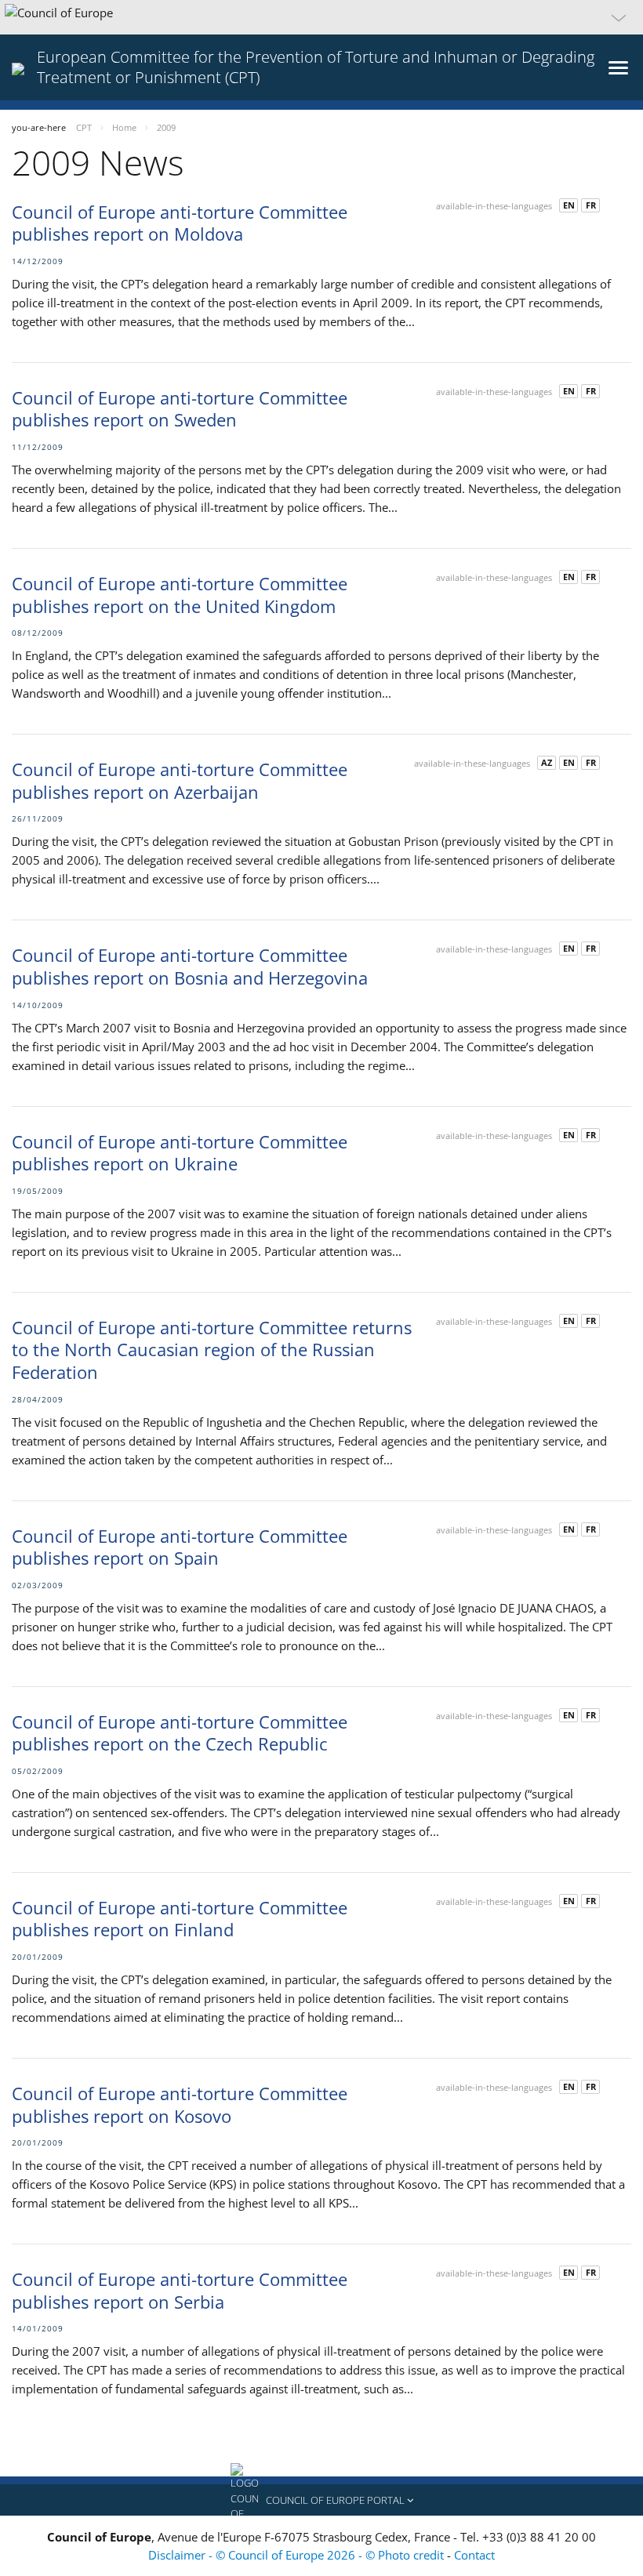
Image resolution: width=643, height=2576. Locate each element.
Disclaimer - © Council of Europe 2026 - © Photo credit (298, 2555)
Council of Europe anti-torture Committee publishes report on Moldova (180, 223)
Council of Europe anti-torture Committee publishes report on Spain (180, 1547)
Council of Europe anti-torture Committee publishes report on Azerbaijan (180, 780)
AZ (547, 762)
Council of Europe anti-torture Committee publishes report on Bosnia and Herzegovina (190, 966)
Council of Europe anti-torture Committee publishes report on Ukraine (180, 1153)
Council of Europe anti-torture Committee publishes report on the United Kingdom (180, 595)
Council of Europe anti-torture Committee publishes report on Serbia (180, 2290)
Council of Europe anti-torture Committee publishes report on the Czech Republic (180, 1733)
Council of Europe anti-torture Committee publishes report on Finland (180, 1919)
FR (591, 205)
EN (569, 205)
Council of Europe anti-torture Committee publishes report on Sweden (180, 409)
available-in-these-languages (494, 206)
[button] (321, 17)
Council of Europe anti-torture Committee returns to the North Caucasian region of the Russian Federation (212, 1350)
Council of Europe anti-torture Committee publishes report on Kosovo (180, 2104)
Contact (474, 2555)
